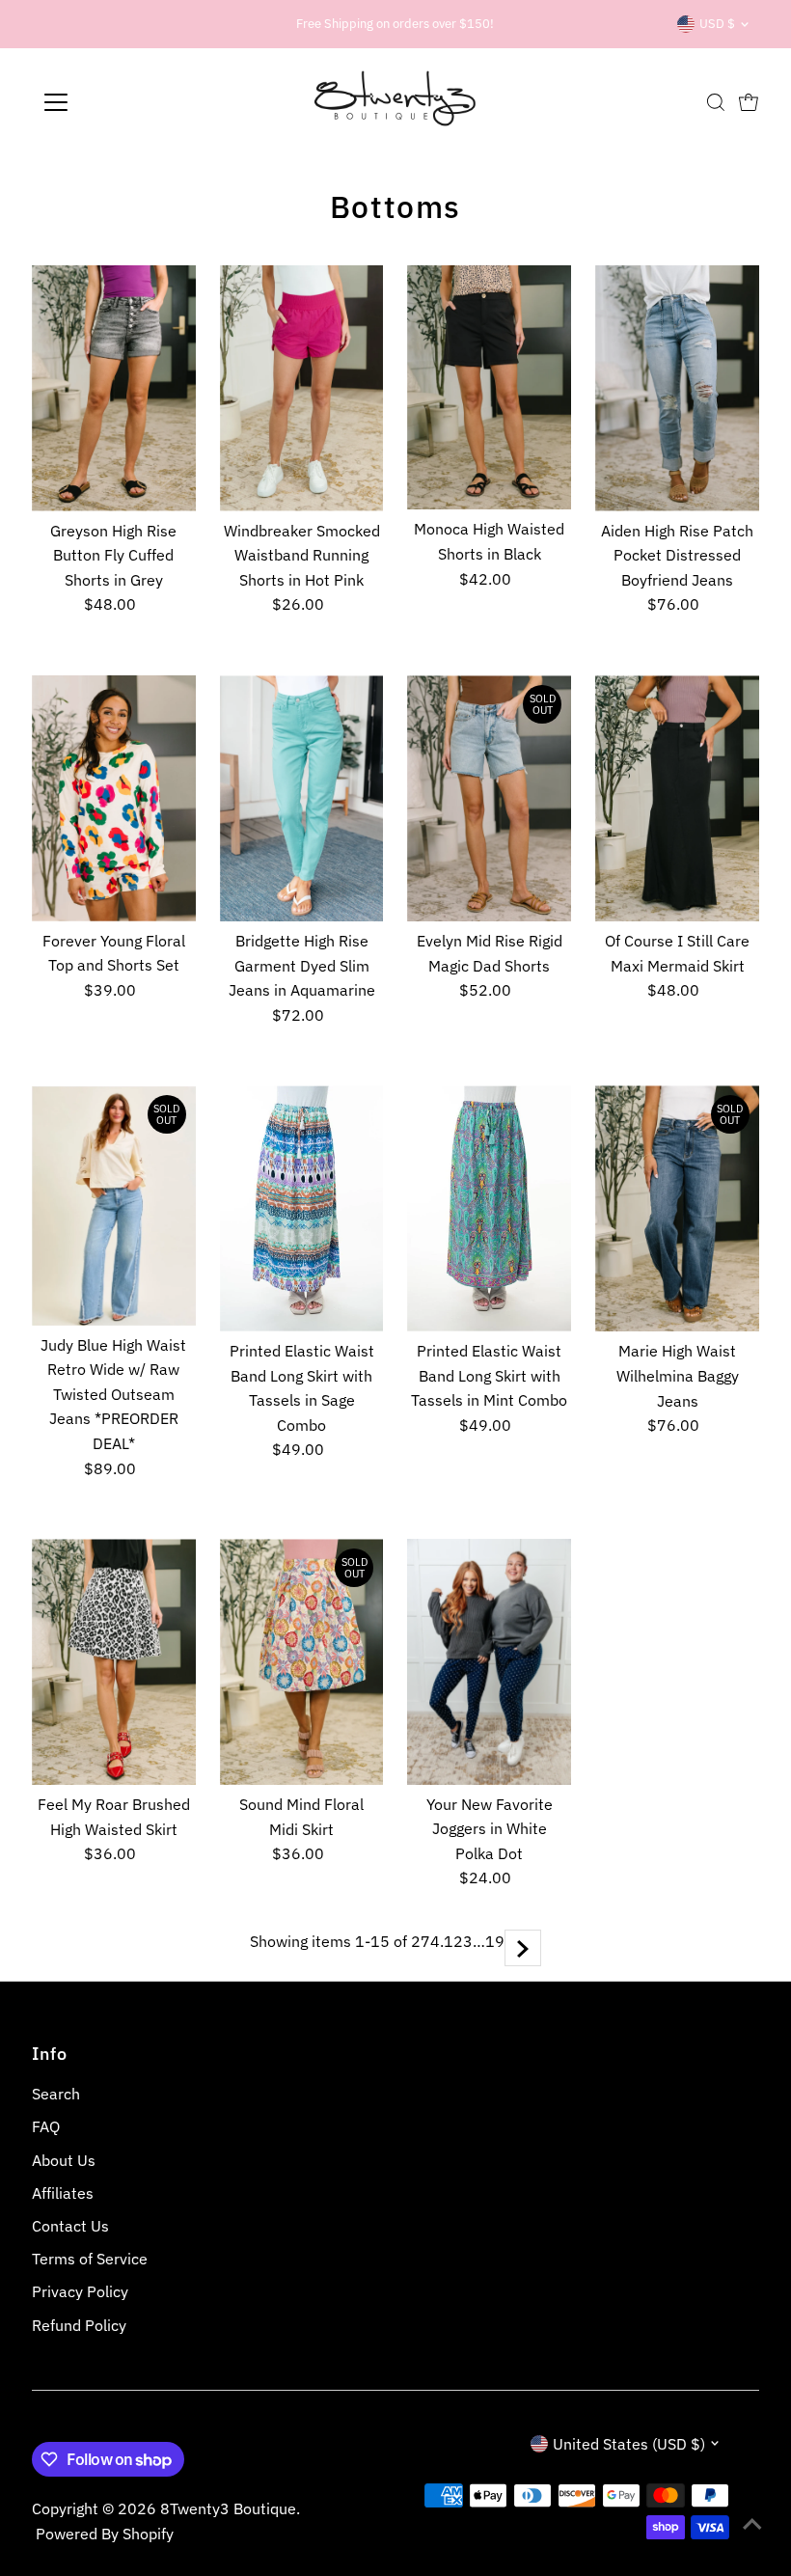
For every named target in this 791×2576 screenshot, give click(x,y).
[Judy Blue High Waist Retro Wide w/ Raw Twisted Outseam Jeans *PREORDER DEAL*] (114, 1205)
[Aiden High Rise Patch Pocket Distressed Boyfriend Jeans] (677, 388)
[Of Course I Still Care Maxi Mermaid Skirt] (677, 798)
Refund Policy (79, 2325)
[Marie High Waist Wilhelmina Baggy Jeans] (677, 1208)
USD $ (717, 24)
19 (495, 1941)
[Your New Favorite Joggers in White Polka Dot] (489, 1662)
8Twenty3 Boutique (228, 2508)
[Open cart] (749, 102)
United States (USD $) (629, 2444)
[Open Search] (716, 102)
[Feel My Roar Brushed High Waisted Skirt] (114, 1662)
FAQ (46, 2126)
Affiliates (63, 2193)
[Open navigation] (118, 102)
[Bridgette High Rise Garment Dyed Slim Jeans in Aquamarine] (302, 798)
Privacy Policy (80, 2291)
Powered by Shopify (105, 2534)
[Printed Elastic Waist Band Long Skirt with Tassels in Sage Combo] (302, 1208)
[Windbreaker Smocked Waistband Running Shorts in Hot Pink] (302, 388)
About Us (64, 2160)
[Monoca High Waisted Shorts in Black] (489, 388)
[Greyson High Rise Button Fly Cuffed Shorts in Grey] (114, 388)
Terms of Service (90, 2259)
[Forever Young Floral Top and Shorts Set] (114, 798)
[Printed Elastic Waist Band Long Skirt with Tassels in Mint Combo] (489, 1208)
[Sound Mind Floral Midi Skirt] (302, 1662)
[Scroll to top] (752, 2523)
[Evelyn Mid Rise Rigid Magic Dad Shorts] (489, 798)
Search (56, 2094)
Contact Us (70, 2226)
